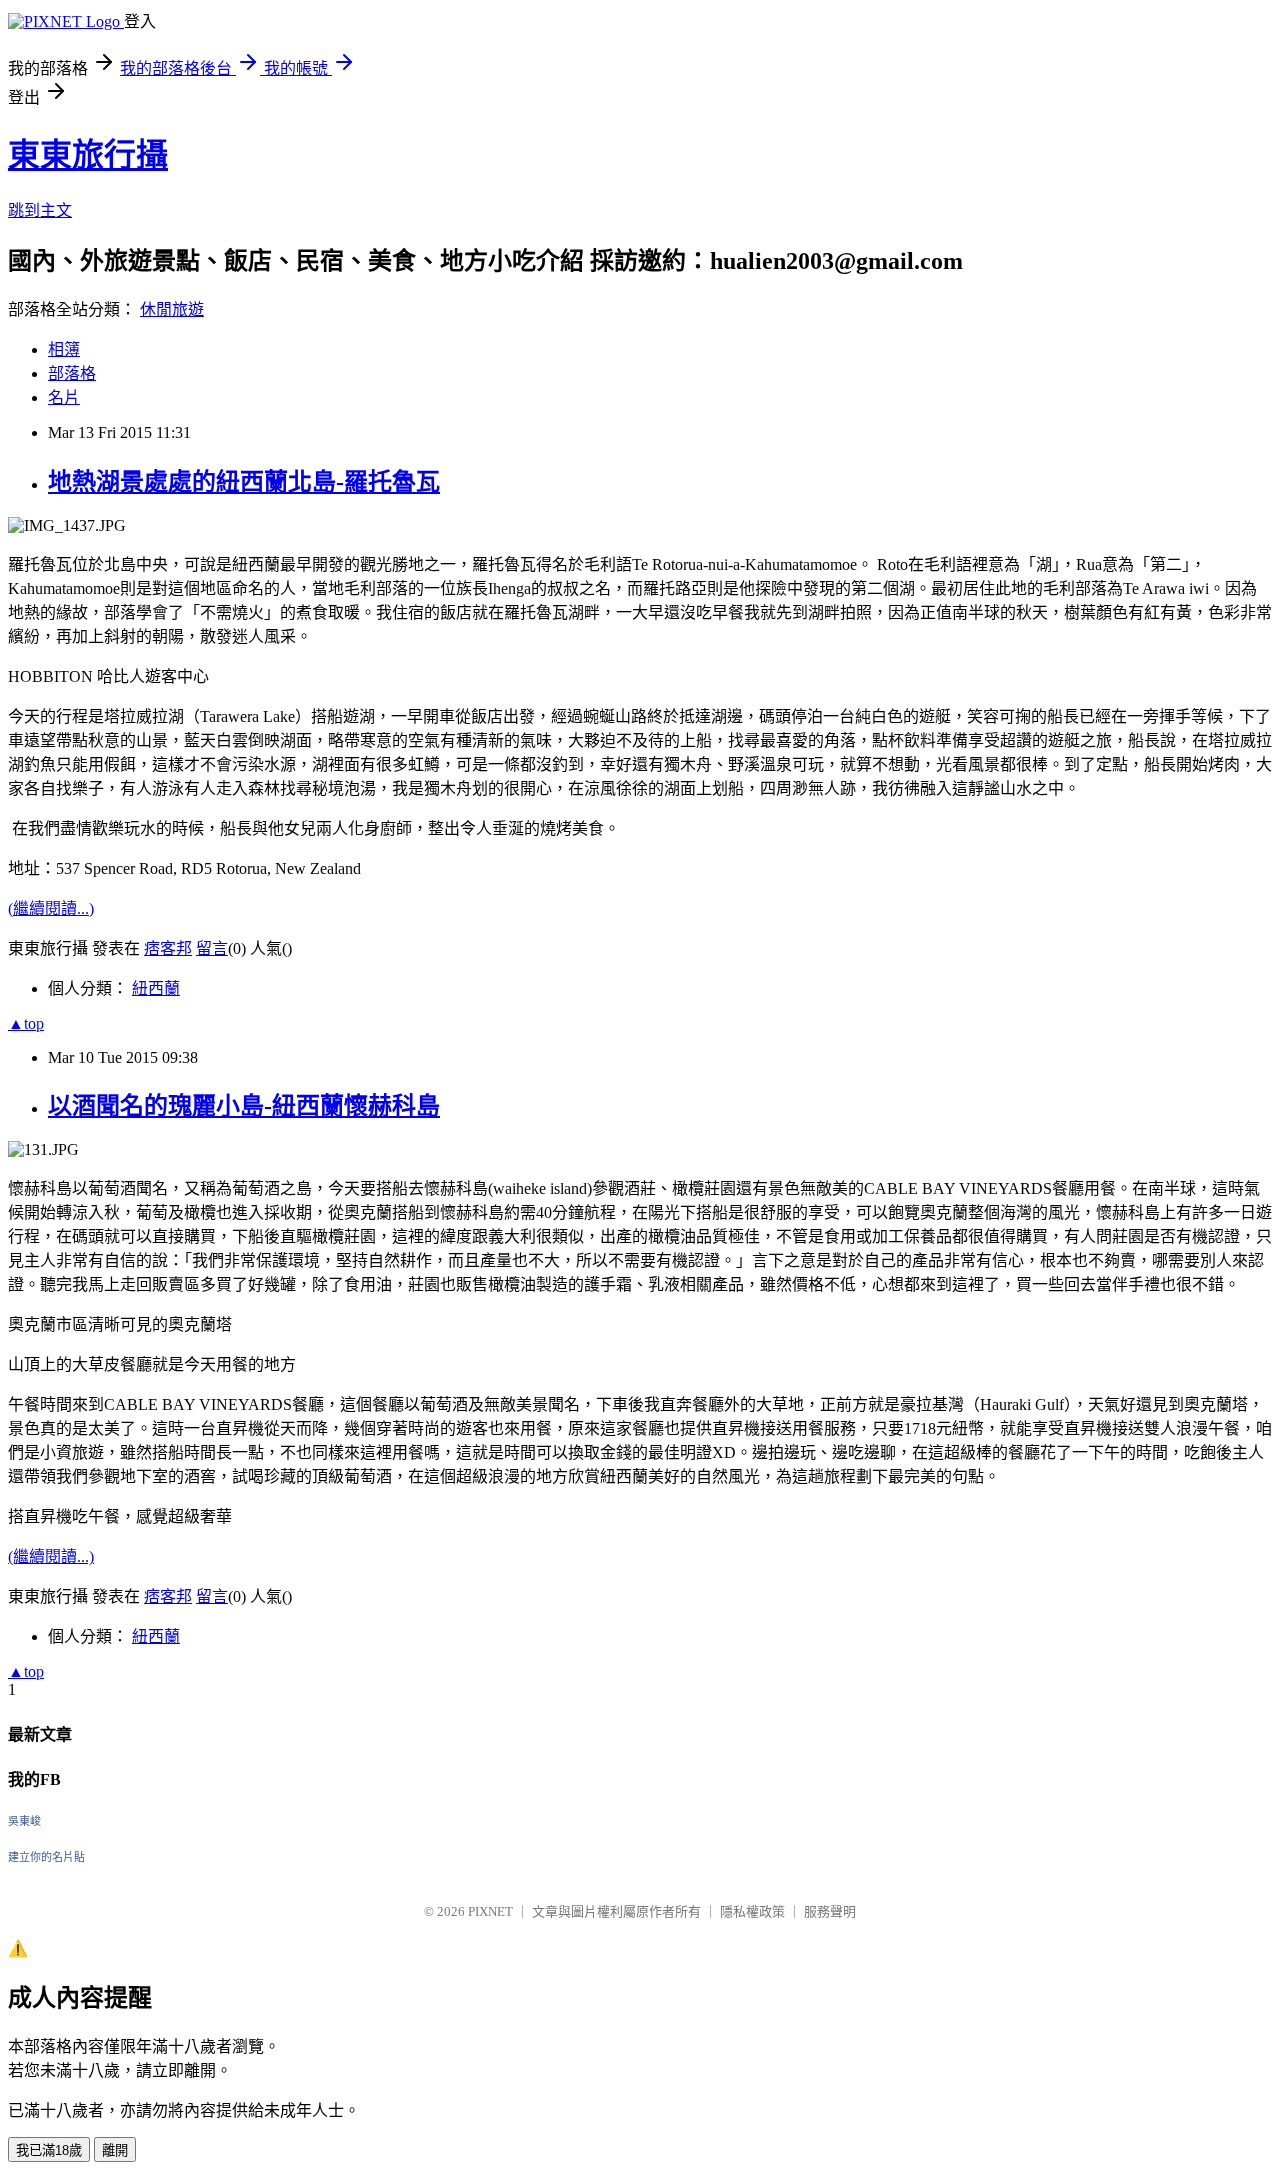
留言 (212, 948)
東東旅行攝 (88, 155)
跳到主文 (40, 210)
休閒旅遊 (172, 309)
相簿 (64, 349)
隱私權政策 (752, 1911)
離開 (115, 2150)
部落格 (72, 373)
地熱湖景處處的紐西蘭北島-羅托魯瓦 (244, 482)
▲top (26, 1023)
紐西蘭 (156, 988)
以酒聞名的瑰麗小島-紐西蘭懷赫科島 (244, 1106)
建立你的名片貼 (46, 1857)
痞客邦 (168, 948)
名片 (64, 397)
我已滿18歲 (49, 2150)
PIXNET (490, 1911)
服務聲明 (830, 1911)
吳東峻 (24, 1821)
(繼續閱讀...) (51, 908)
